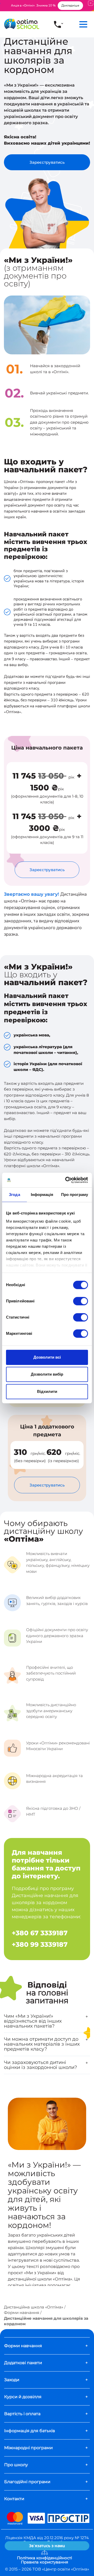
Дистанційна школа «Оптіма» (34, 2307)
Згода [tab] (14, 1195)
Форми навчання (22, 2313)
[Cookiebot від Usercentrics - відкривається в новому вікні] (66, 1180)
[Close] (91, 3)
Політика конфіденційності (45, 2558)
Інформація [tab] (42, 1195)
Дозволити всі (47, 1357)
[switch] (81, 1301)
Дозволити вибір (47, 1374)
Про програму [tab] (75, 1195)
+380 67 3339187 (40, 1933)
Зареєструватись (47, 162)
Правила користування (45, 2562)
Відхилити (47, 1391)
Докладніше (70, 5)
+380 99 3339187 (40, 1944)
